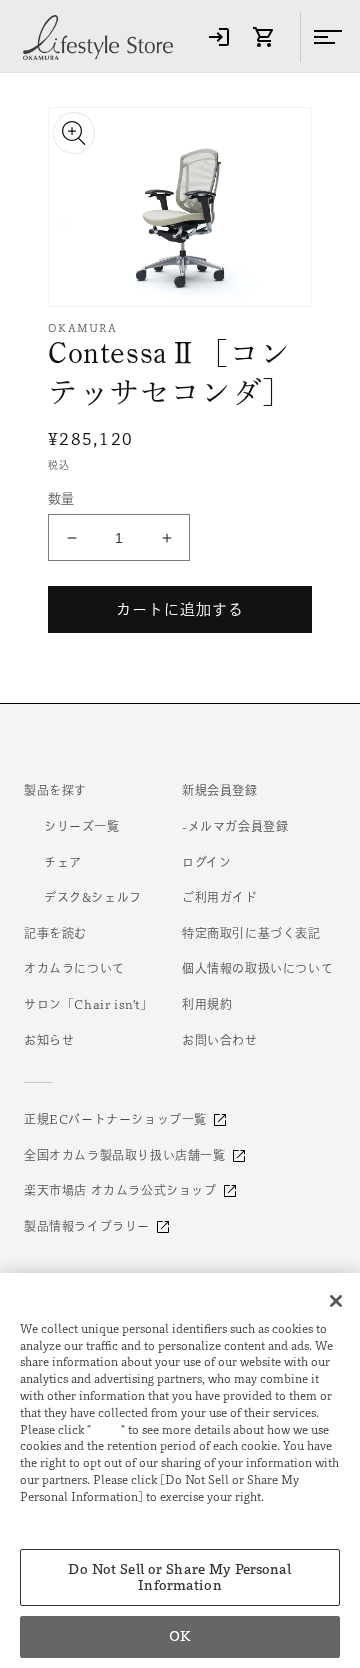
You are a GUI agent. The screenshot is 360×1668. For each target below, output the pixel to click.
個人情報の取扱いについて (257, 968)
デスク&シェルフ (93, 897)
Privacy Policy (64, 1513)
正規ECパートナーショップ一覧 (115, 1119)
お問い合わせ (220, 1040)
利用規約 (207, 1004)
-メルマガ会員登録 (235, 826)
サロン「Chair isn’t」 (88, 1004)
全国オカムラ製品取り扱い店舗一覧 (125, 1155)
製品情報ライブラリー (87, 1226)
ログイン (206, 862)
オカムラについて (74, 968)
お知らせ (49, 1040)
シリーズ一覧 (82, 826)
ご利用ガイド (220, 897)
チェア (63, 862)
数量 (61, 498)
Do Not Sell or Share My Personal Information (179, 1577)
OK (179, 1636)
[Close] (336, 1301)
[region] (180, 1470)
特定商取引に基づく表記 (251, 933)
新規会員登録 (220, 790)
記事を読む (55, 933)
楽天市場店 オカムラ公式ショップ (120, 1190)
